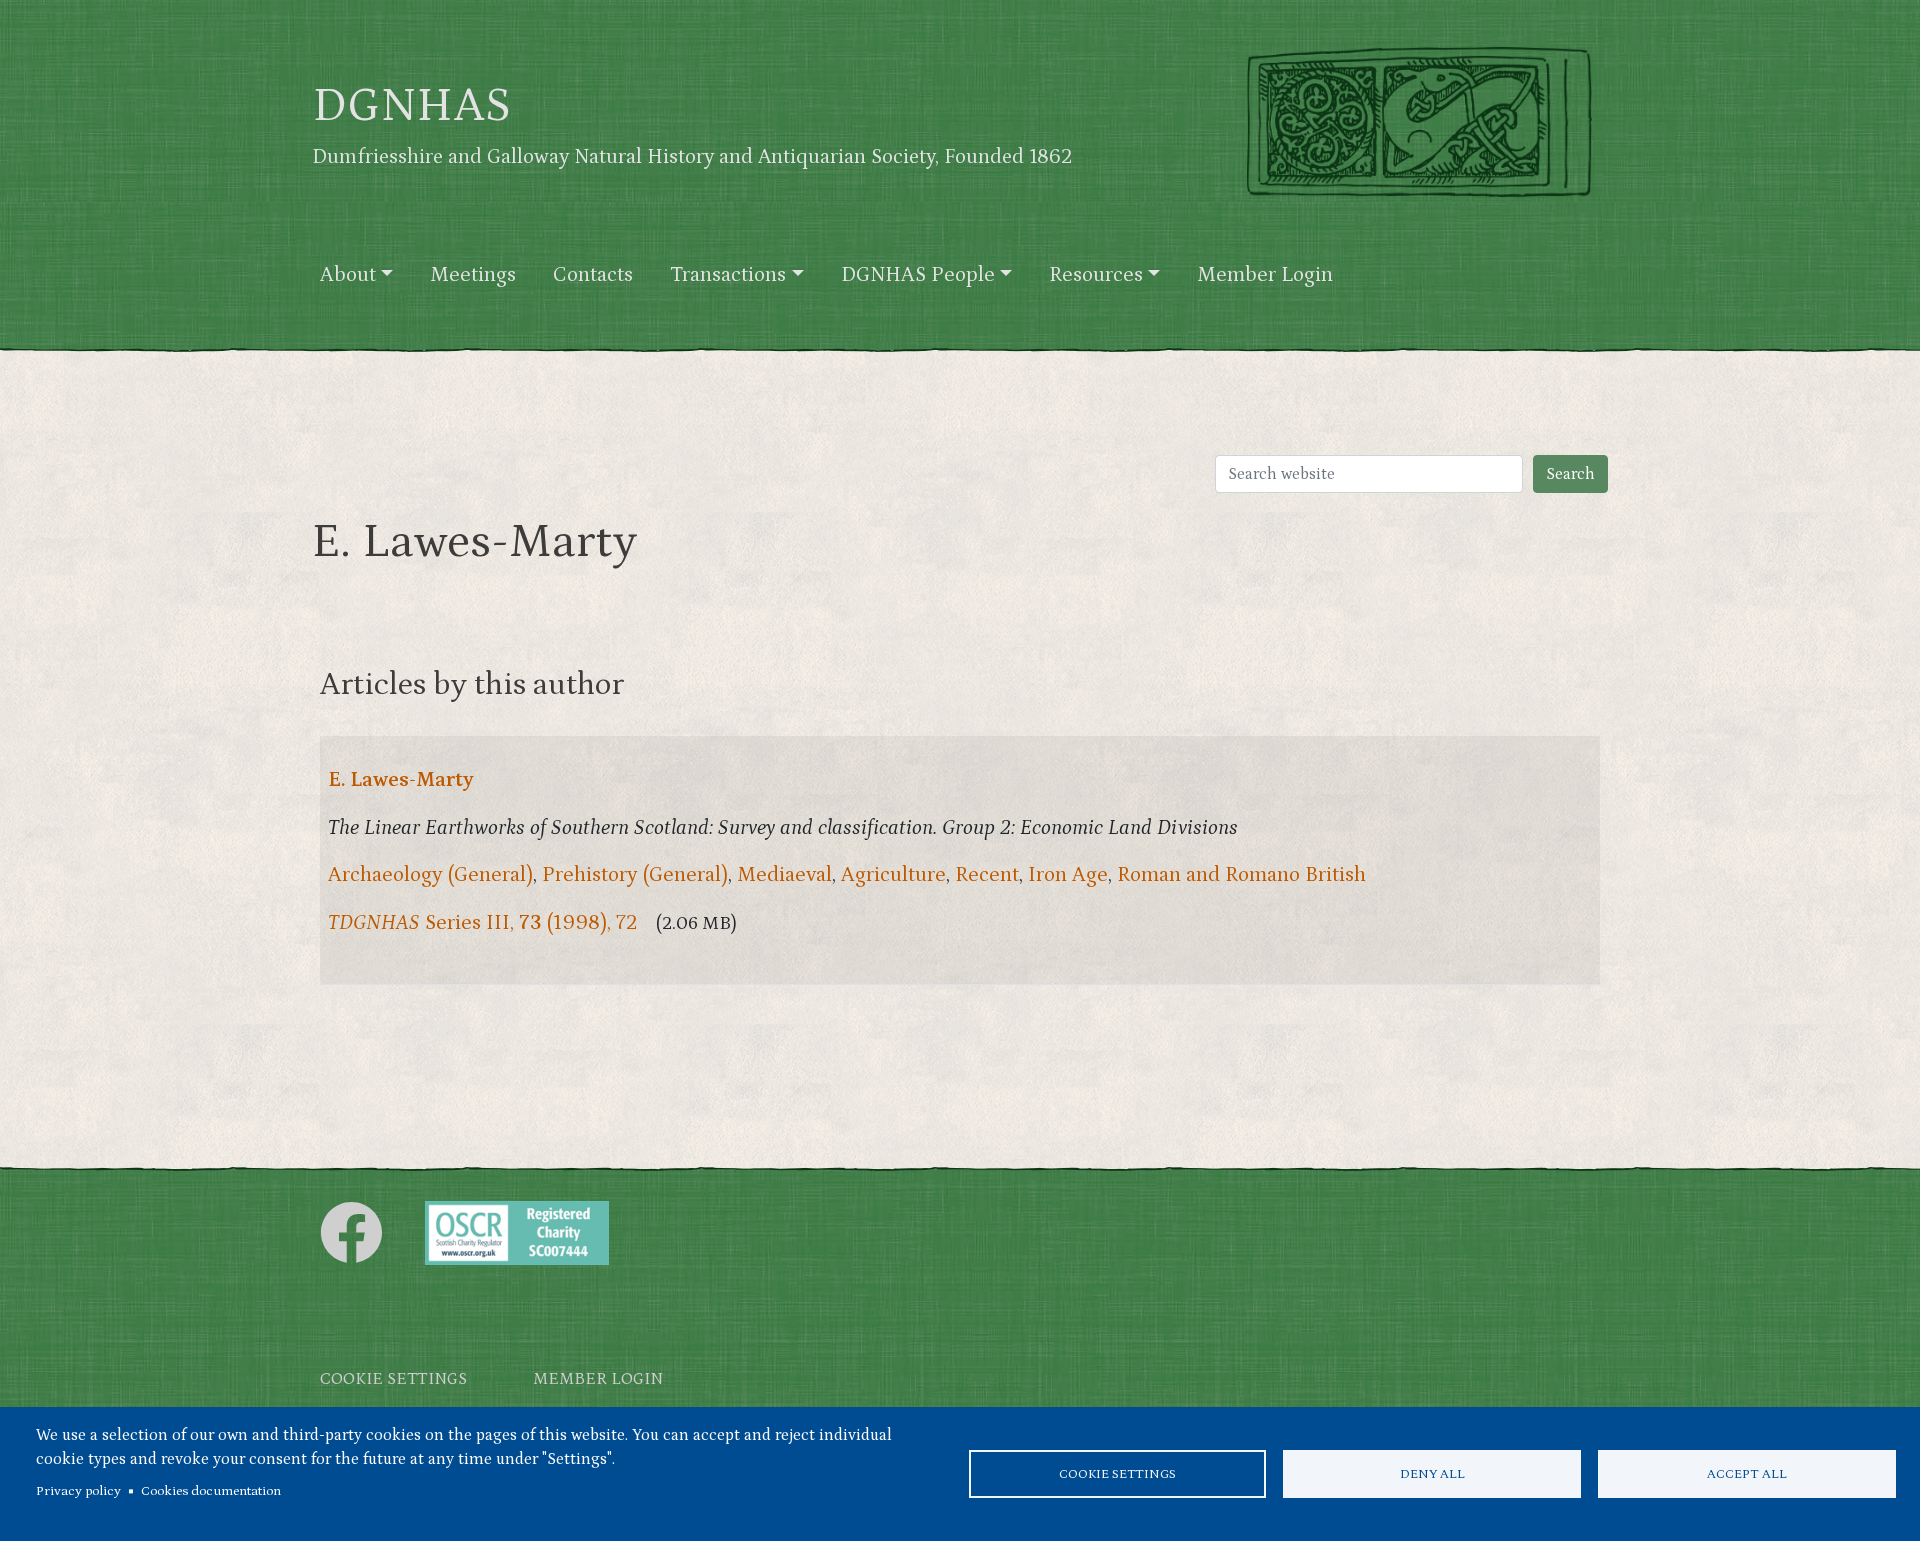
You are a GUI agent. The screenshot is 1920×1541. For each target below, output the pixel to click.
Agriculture (893, 875)
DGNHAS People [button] (918, 275)
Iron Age (1068, 875)
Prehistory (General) (635, 875)
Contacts (593, 275)
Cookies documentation (211, 1491)
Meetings (473, 275)
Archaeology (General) (430, 875)
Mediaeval (784, 875)
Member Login (1265, 275)
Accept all (1747, 1474)
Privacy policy (78, 1491)
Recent (987, 875)
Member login (598, 1379)
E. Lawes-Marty (401, 780)
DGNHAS (411, 106)
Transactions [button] (728, 275)
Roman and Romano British (1241, 875)
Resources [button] (1096, 275)
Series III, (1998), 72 (482, 923)
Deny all (1432, 1474)
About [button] (348, 275)
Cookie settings (1117, 1474)
